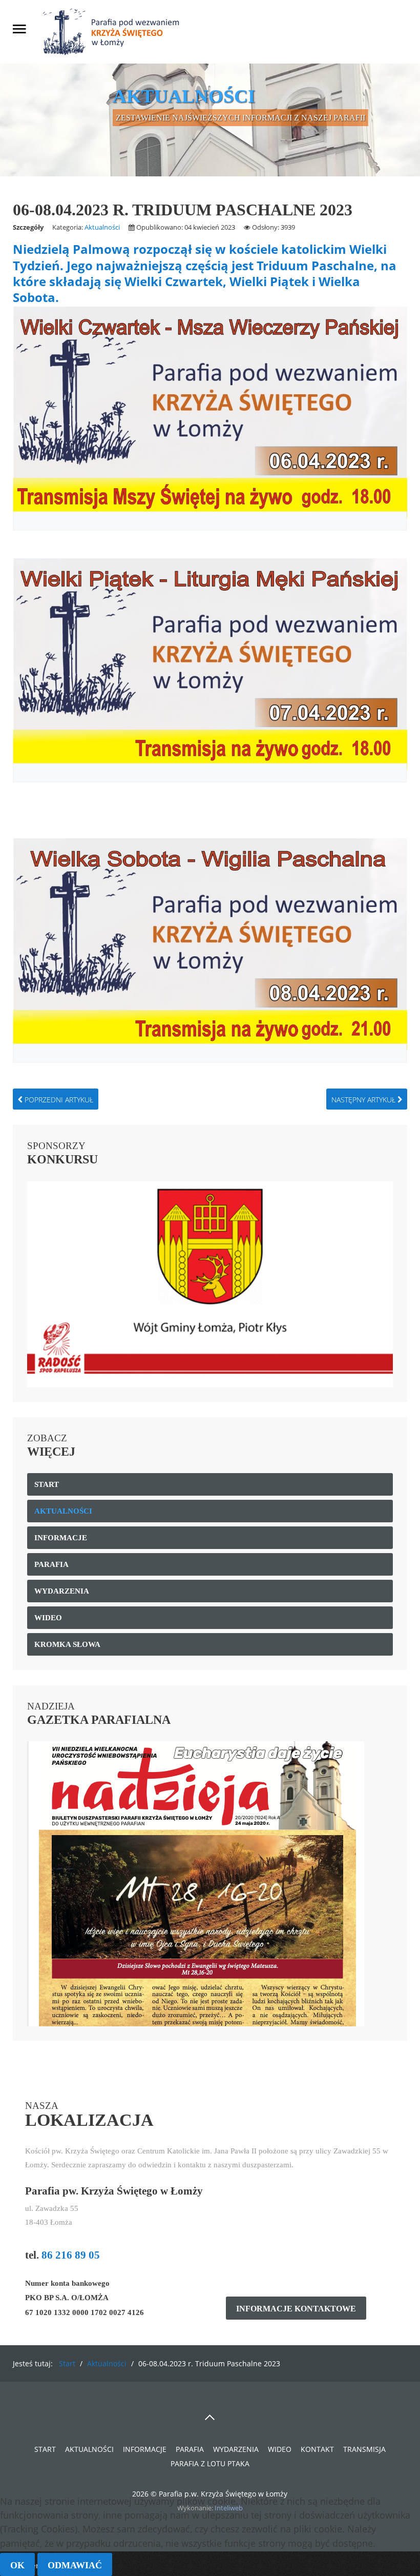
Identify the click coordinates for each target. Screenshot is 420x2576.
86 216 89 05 (71, 2255)
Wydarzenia (236, 2449)
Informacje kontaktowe (296, 2309)
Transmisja (364, 2449)
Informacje (145, 2449)
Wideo (280, 2449)
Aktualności (102, 227)
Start (45, 2449)
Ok (17, 2565)
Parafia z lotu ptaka (210, 2463)
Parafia (190, 2449)
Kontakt (317, 2449)
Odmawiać (75, 2565)
